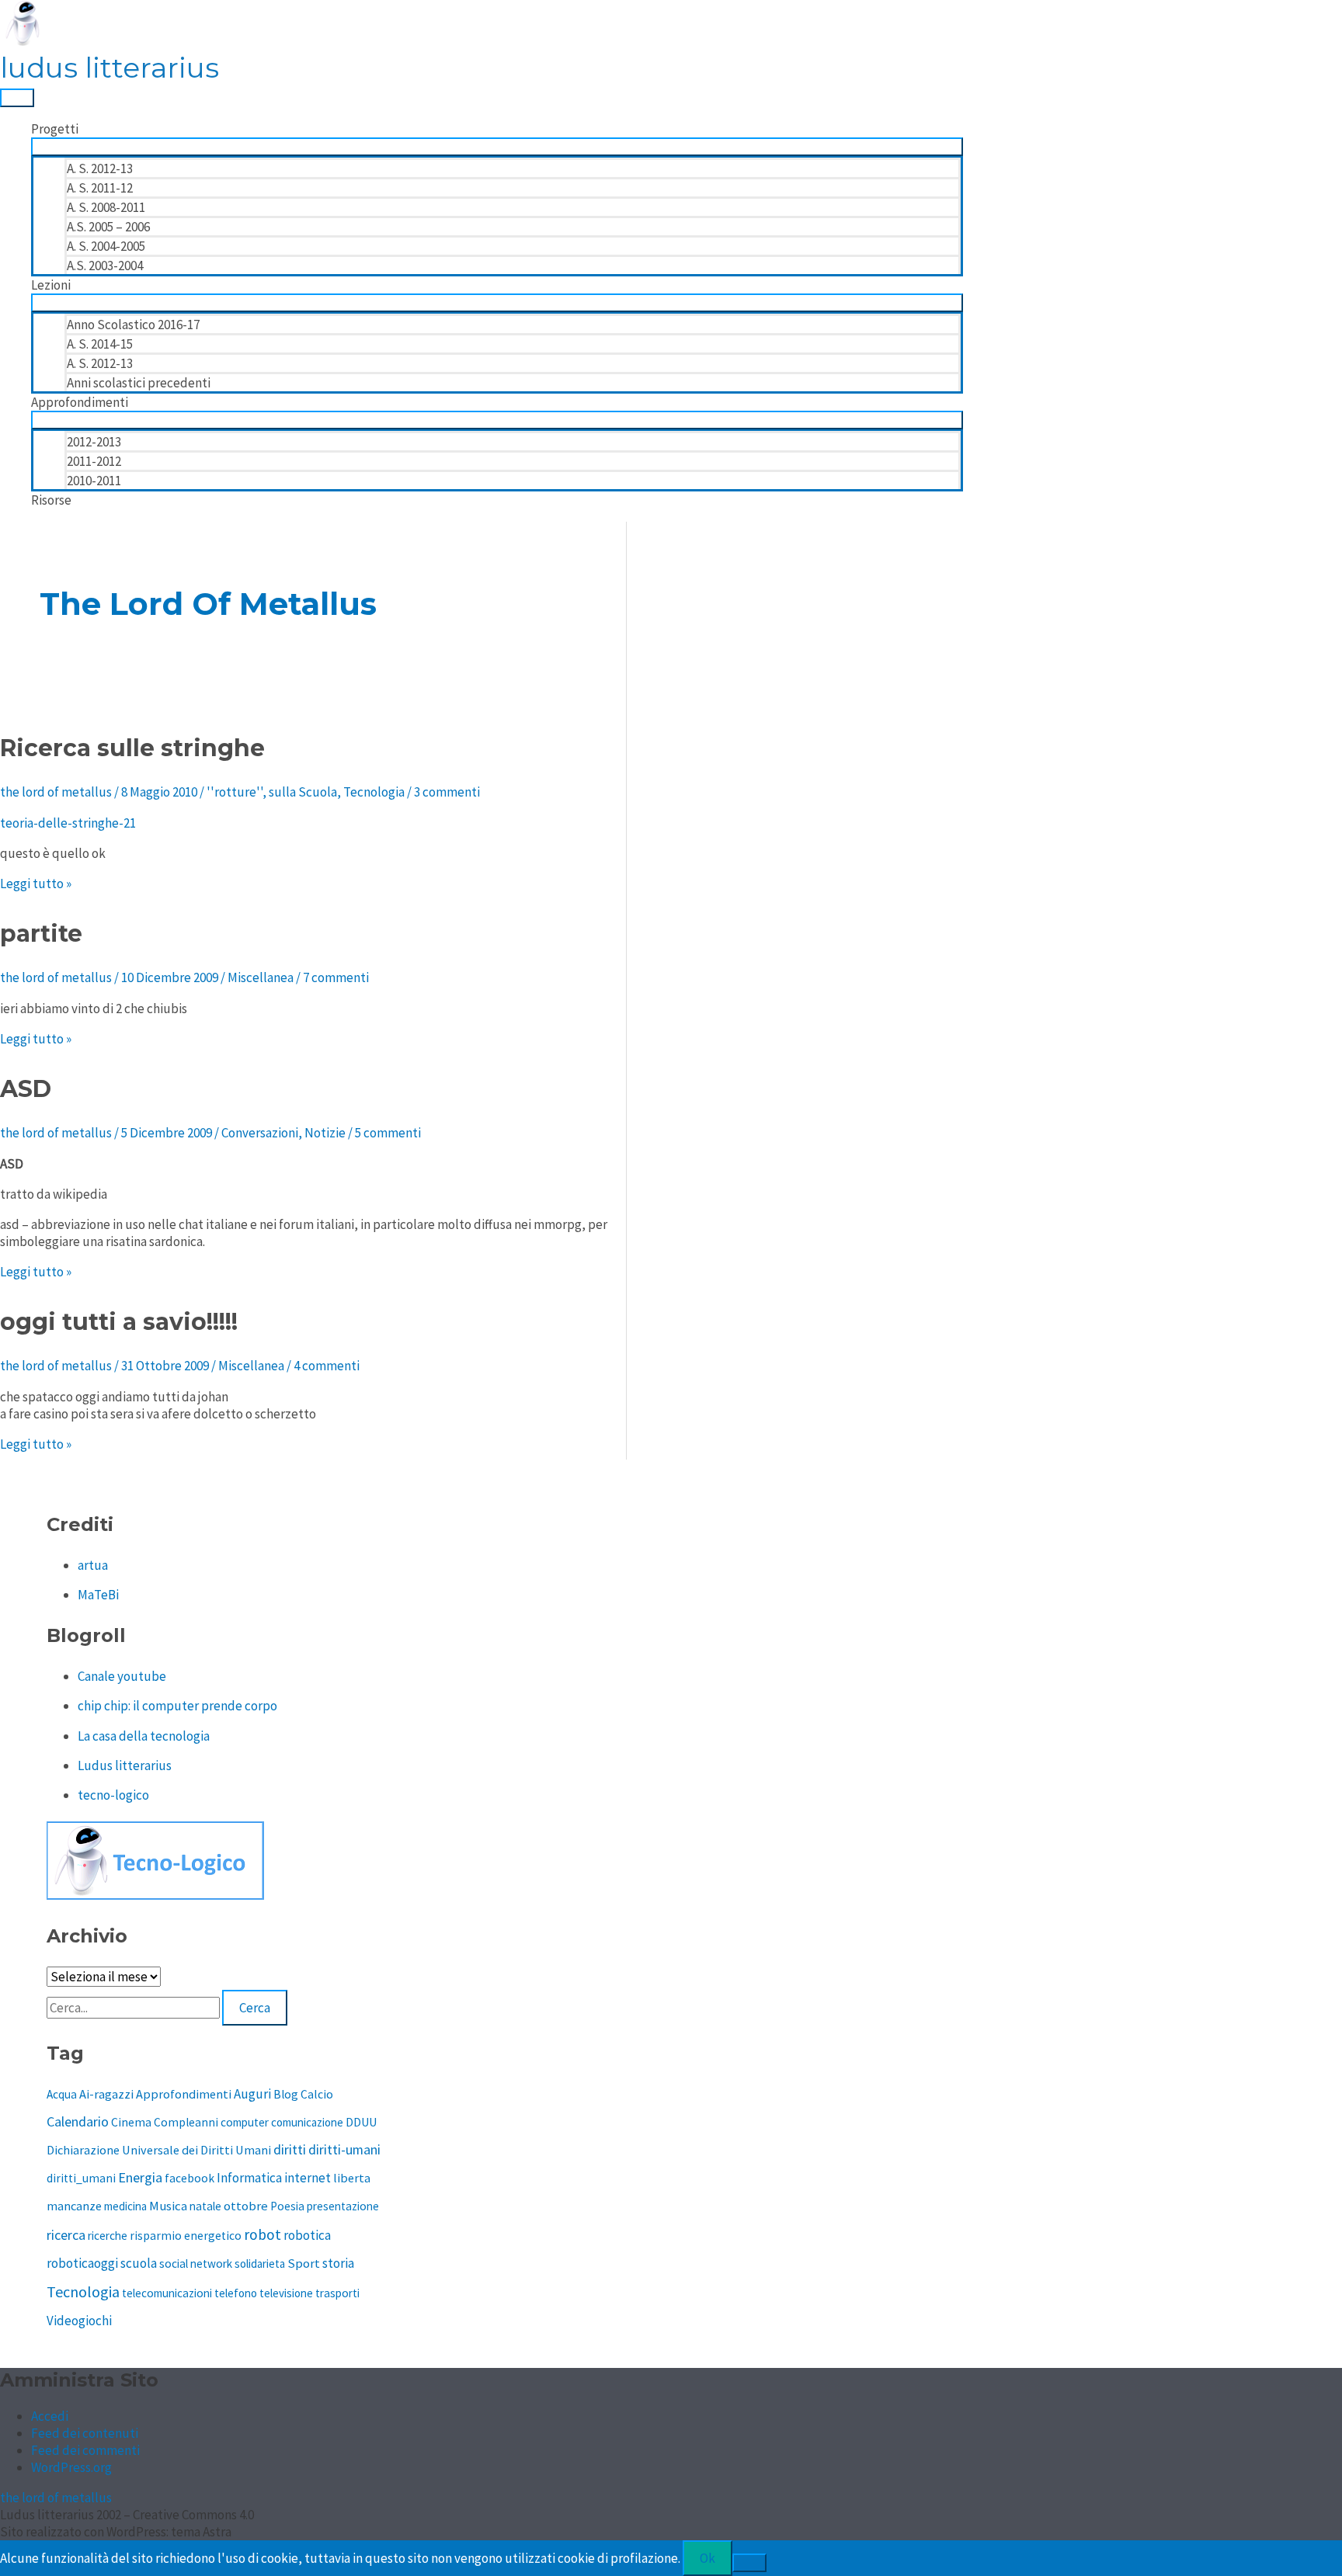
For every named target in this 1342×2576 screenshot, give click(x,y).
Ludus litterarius (125, 1765)
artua (93, 1565)
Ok (708, 2558)
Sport (304, 2264)
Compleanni (186, 2122)
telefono (236, 2293)
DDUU (361, 2122)
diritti (290, 2149)
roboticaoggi (82, 2263)
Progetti (55, 129)
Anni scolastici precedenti (139, 383)
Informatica (249, 2178)
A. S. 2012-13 (100, 168)
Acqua (62, 2094)
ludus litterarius (110, 68)
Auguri (252, 2094)
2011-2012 (94, 461)
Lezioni (51, 285)
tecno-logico (113, 1795)
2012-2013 (94, 442)
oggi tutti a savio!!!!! (119, 1322)
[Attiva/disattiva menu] (497, 147)
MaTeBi (98, 1595)
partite (41, 934)
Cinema (131, 2122)
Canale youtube (122, 1676)
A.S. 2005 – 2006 (108, 227)
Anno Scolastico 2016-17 (133, 325)
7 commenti (336, 977)
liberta (352, 2178)
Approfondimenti (80, 402)
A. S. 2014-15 (100, 344)
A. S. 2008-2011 (106, 207)
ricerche (108, 2236)
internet (308, 2178)
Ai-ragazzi (106, 2094)
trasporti (337, 2293)
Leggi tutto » (36, 884)
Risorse (51, 500)
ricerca (66, 2235)
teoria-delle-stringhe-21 (68, 823)
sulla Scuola (303, 792)
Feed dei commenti (85, 2450)
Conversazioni (260, 1133)
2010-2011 (94, 481)
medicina (125, 2206)
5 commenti (388, 1133)
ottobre (246, 2206)
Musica (168, 2206)
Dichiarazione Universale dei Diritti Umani (159, 2150)
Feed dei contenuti (85, 2433)
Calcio (317, 2094)
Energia (140, 2177)
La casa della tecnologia (144, 1736)
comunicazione (307, 2122)
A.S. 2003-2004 (105, 266)
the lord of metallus (56, 2498)
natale (205, 2206)
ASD (26, 1089)
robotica (307, 2235)
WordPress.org (71, 2467)
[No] (749, 2563)
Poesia (287, 2206)
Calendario (78, 2121)
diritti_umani (81, 2178)
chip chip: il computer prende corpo (177, 1706)
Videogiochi (79, 2321)
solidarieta (260, 2264)
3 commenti (447, 792)
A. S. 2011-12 (100, 188)
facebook (189, 2178)
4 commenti (327, 1366)
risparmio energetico (186, 2236)
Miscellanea (261, 977)
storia (338, 2263)
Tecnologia (374, 792)
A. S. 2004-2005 (106, 246)
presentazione (343, 2206)
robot (262, 2234)
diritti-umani (344, 2150)
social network (196, 2264)
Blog (286, 2094)
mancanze (74, 2206)
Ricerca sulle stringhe (132, 748)
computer (245, 2122)
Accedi (50, 2416)
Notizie (325, 1133)
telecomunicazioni (167, 2293)
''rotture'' (235, 792)
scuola (139, 2263)
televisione (286, 2293)
